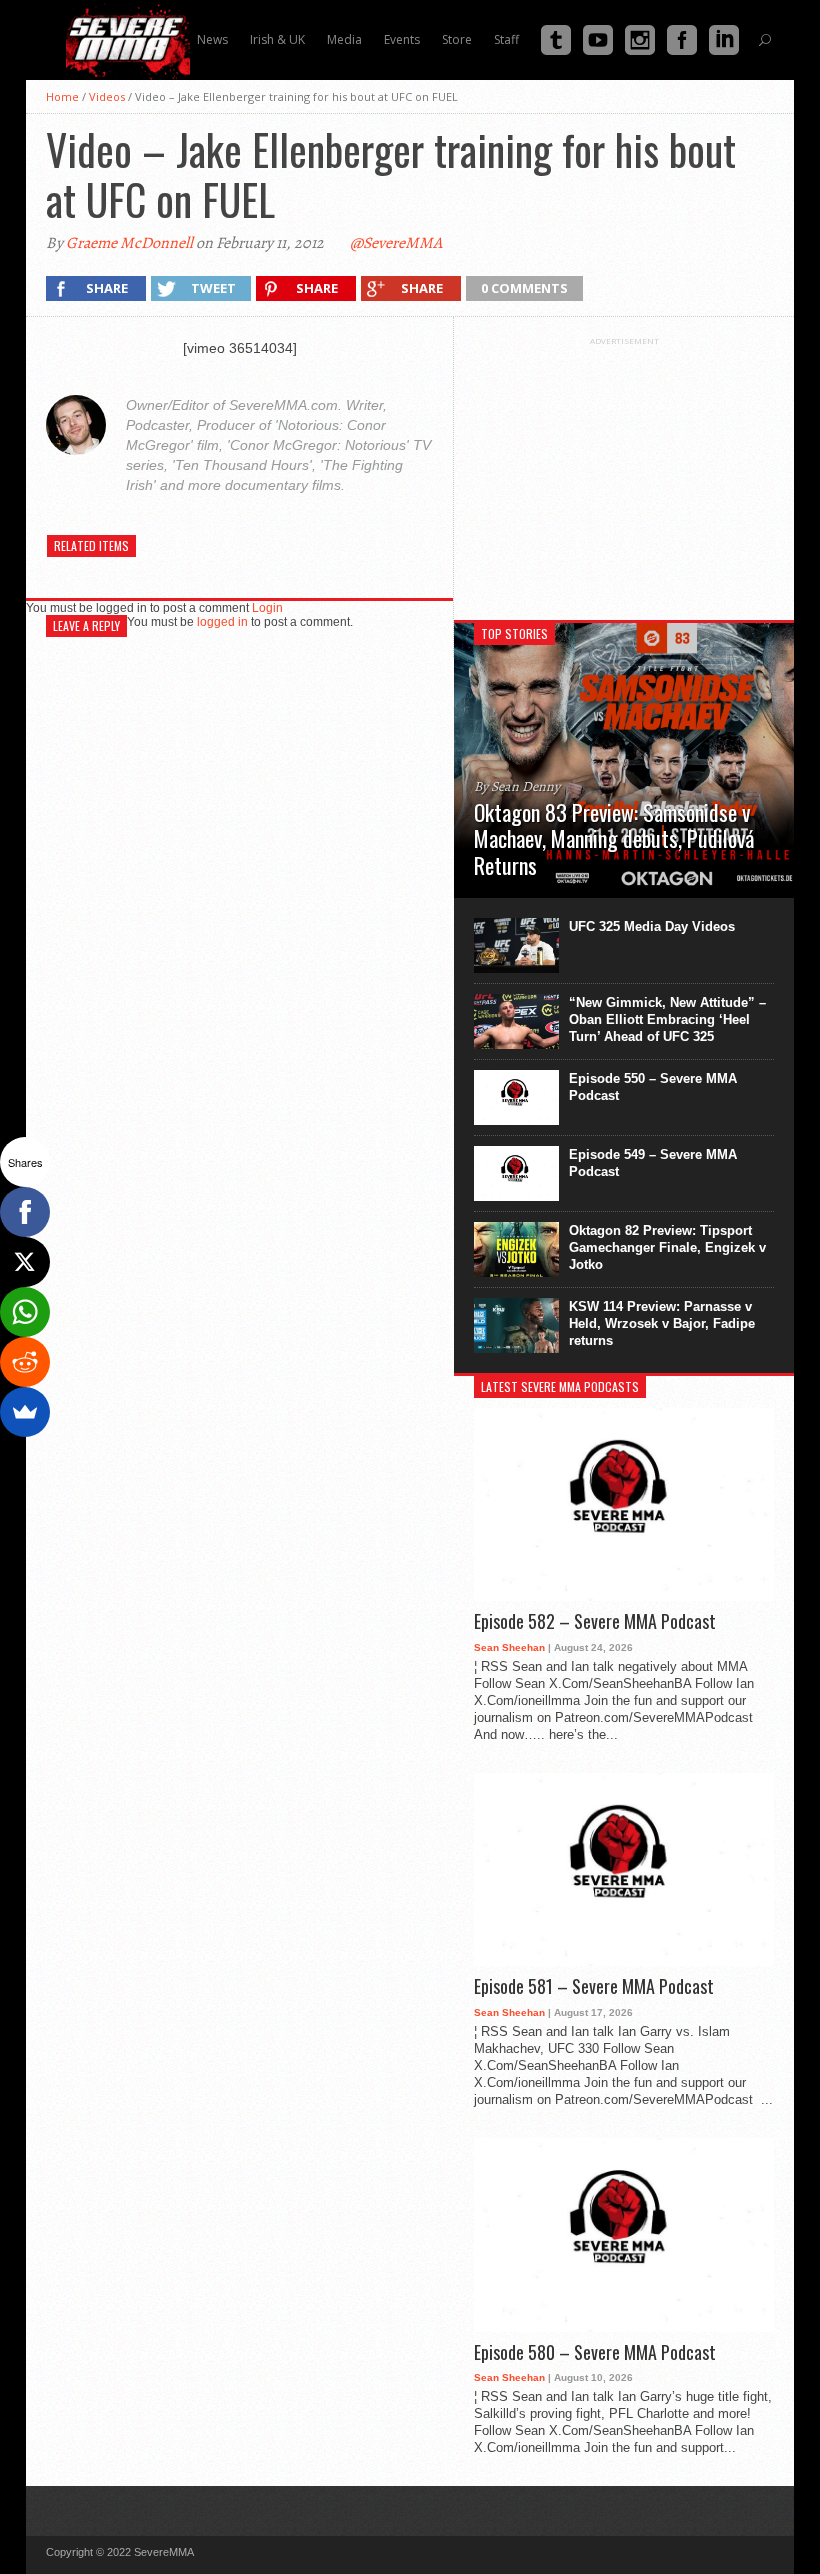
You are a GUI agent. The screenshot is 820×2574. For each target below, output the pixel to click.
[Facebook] (25, 1212)
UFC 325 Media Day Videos (652, 926)
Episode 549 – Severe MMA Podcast (653, 1163)
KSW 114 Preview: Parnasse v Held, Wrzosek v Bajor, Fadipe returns (662, 1323)
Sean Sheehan (509, 1647)
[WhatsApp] (25, 1312)
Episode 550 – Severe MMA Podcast (653, 1087)
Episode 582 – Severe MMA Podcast (595, 1622)
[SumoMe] (25, 1412)
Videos (107, 96)
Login (267, 608)
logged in (222, 622)
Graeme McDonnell (129, 243)
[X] (25, 1262)
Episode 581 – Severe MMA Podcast (594, 1987)
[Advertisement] (624, 471)
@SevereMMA (396, 243)
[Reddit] (25, 1362)
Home (62, 96)
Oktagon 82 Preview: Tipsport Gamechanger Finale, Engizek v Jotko (667, 1247)
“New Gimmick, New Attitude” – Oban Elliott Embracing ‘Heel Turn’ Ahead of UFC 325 (667, 1019)
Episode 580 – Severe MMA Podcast (595, 2353)
